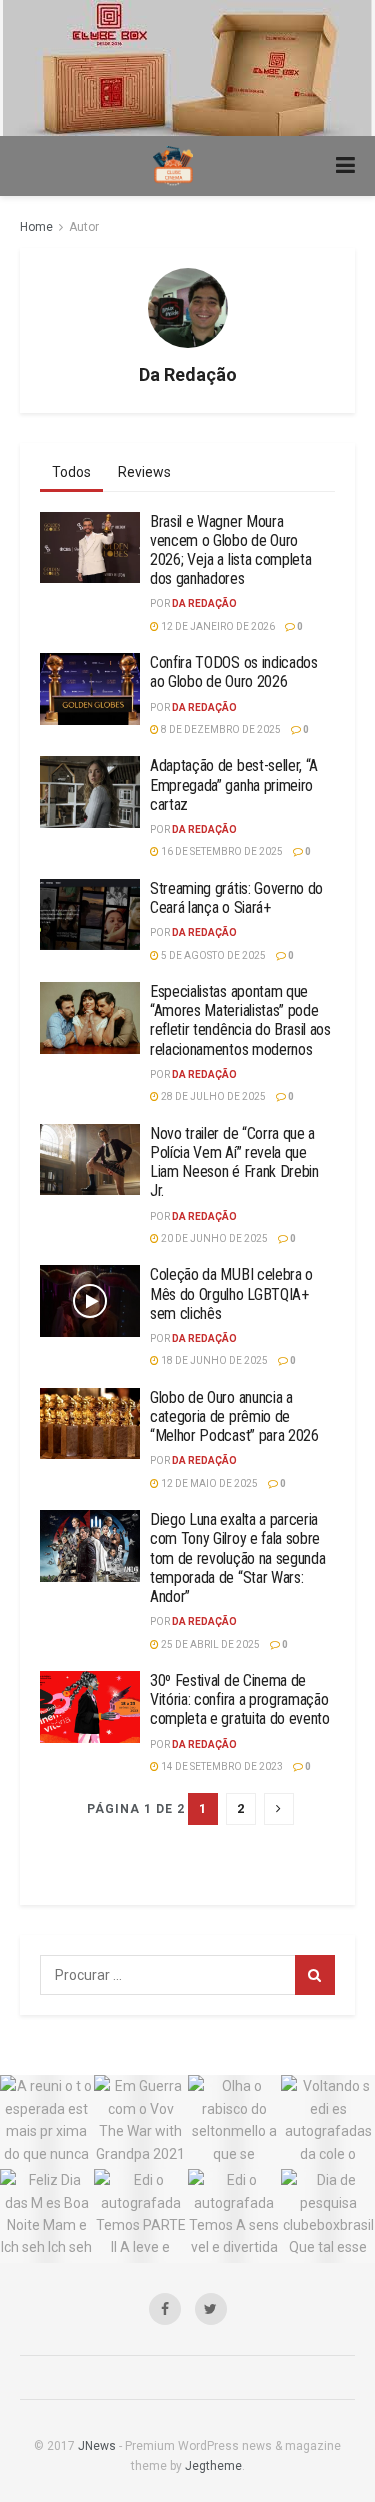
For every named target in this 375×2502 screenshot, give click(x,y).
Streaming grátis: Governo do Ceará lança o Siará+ (236, 898)
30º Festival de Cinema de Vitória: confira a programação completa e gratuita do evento (240, 1699)
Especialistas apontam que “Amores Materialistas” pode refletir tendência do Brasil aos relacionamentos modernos (240, 1020)
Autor (84, 227)
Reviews (144, 472)
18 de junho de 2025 (213, 1360)
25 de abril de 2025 (209, 1644)
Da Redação (204, 603)
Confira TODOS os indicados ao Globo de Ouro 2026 (234, 672)
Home (36, 227)
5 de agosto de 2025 (212, 955)
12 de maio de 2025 (208, 1483)
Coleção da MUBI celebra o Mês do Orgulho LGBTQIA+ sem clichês (231, 1293)
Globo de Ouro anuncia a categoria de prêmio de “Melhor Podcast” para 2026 (234, 1416)
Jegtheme (213, 2466)
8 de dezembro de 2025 (220, 729)
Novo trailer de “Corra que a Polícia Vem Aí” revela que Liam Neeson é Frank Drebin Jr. (234, 1162)
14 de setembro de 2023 (221, 1766)
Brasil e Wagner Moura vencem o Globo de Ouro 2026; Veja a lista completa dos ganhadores (230, 550)
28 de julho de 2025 (212, 1096)
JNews (97, 2446)
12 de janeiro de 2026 (217, 626)
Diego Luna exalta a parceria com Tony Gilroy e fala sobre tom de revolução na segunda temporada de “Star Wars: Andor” (237, 1558)
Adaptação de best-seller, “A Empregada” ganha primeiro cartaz (234, 784)
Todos (71, 472)
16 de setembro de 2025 (221, 851)
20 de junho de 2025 (213, 1238)
